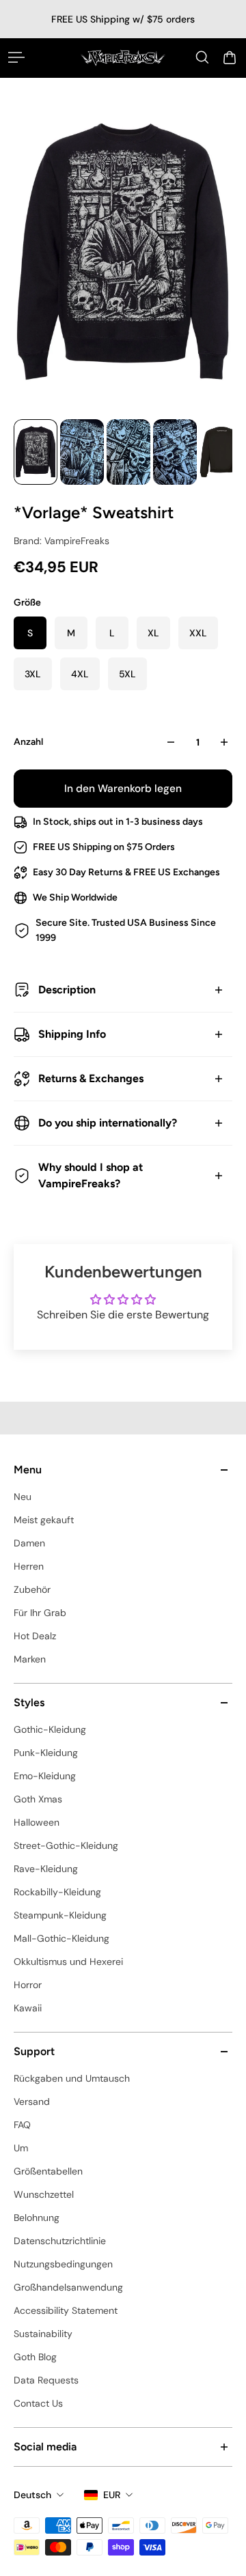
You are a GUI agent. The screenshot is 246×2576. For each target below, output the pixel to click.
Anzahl (28, 742)
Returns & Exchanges (91, 1078)
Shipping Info (72, 1034)
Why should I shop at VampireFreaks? (91, 1175)
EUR (112, 2495)
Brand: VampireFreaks (61, 541)
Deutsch (32, 2495)
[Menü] (16, 57)
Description (67, 990)
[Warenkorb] (230, 57)
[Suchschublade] (202, 57)
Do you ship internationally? (108, 1123)
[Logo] (123, 58)
